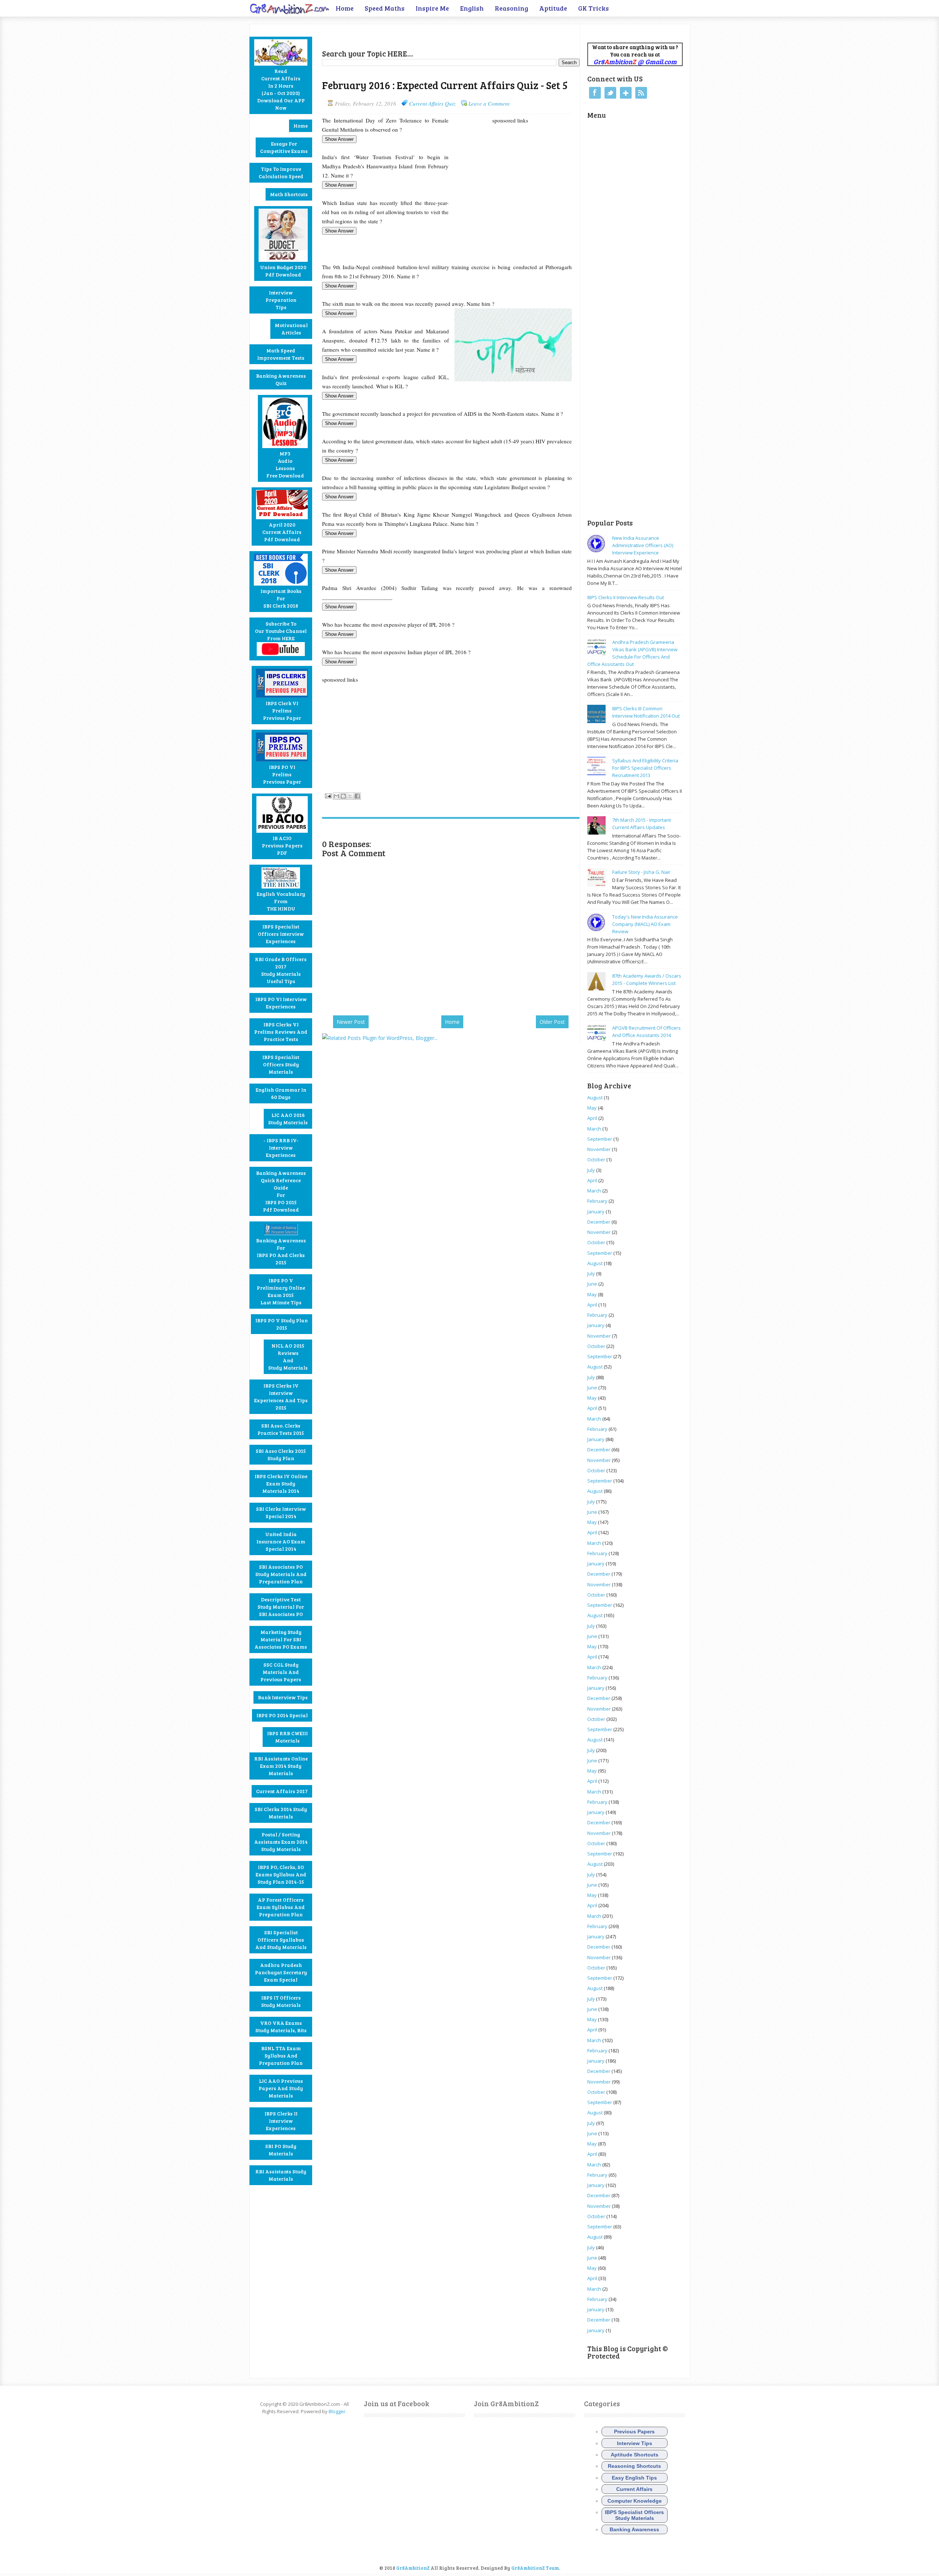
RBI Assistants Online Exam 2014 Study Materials (281, 1766)
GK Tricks (593, 8)
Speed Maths (385, 8)
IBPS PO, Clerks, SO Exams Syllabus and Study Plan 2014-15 (281, 1874)
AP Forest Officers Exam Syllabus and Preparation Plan (281, 1907)
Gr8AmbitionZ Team (535, 2568)
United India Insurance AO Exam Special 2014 (281, 1541)
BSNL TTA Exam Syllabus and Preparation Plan (281, 2055)
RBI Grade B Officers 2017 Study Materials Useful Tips (281, 970)
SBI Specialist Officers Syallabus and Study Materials (281, 1940)
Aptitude (553, 8)
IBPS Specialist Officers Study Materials (281, 1064)
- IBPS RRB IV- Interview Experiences (281, 1148)
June (592, 1284)
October (596, 1159)
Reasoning (511, 8)
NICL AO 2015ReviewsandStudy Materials (288, 1357)
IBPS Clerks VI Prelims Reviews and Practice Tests (281, 1032)
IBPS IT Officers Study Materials (281, 2001)
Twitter (610, 93)
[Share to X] (350, 796)
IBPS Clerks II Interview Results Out (626, 597)
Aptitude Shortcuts (635, 2455)
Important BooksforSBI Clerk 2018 (281, 598)
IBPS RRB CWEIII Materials (287, 1737)
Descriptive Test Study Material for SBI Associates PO (281, 1607)
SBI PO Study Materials (281, 2150)
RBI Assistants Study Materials (281, 2175)
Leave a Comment (489, 103)
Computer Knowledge (635, 2501)
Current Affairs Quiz (432, 103)
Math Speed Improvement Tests (281, 354)
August (595, 1098)
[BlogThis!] (343, 796)
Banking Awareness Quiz (281, 379)
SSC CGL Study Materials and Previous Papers (281, 1672)
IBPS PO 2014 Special (282, 1715)
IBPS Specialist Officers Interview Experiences (281, 934)
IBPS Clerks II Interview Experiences (281, 2121)
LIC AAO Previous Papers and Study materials (281, 2088)
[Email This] (336, 796)
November (599, 1149)
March (594, 1129)
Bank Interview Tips (283, 1697)
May (592, 1108)
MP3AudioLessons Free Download (285, 464)
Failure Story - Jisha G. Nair (641, 872)
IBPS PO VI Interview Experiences (281, 1003)
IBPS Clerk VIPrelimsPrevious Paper (282, 710)
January (596, 1212)
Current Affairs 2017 (282, 1791)
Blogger (337, 2411)
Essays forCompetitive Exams (284, 147)
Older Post (552, 1022)
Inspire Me (432, 8)
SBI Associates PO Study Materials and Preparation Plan (281, 1574)
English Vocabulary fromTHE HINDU (281, 901)
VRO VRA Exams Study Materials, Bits (281, 2027)
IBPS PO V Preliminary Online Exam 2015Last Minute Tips (281, 1291)
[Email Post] (328, 795)
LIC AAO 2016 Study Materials (288, 1119)
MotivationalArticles (291, 329)
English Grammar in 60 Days (281, 1093)
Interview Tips (635, 2443)
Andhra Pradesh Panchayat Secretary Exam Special (281, 1972)
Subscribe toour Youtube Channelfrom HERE (281, 631)
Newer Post (351, 1022)
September (600, 1139)
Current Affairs (634, 2489)
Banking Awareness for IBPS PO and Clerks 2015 (281, 1251)
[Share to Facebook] (357, 796)
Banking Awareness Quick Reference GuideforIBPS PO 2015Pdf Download (281, 1191)
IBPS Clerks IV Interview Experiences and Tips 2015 (281, 1397)
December (599, 1222)
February (597, 1201)
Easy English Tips (634, 2478)
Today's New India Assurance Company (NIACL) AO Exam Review (645, 924)
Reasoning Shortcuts (634, 2466)
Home (345, 8)
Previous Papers (634, 2432)
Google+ (626, 93)
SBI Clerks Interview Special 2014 (281, 1512)
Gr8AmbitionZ (413, 2568)
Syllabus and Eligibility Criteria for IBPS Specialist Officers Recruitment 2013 (645, 768)
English (472, 8)
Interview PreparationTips (281, 300)
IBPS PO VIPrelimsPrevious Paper (282, 774)
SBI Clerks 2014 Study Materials (281, 1813)
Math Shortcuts (289, 194)
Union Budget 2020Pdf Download (283, 271)
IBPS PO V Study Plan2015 (282, 1324)
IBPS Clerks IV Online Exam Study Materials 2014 (281, 1483)
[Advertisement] (408, 35)
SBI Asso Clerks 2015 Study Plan (281, 1454)
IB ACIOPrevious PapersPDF (282, 845)
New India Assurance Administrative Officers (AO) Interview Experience (643, 545)
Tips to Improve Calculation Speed (281, 173)
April (592, 1118)
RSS (641, 93)
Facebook (595, 93)
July (591, 1170)
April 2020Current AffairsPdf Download (282, 532)
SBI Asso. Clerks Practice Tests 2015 (281, 1429)
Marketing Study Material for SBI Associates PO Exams (281, 1639)
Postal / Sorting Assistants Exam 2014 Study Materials (281, 1842)
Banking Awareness (634, 2529)
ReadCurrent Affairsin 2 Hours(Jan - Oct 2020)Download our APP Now (281, 89)
